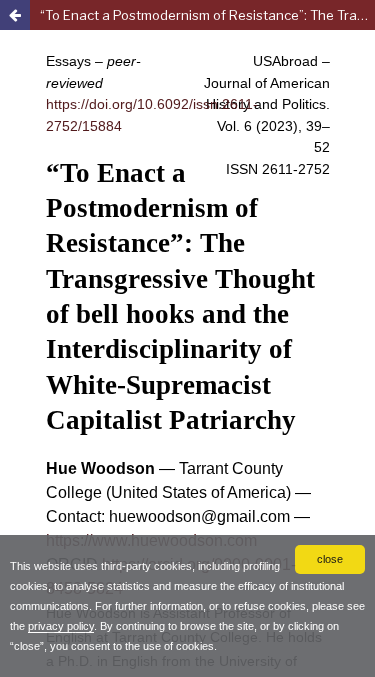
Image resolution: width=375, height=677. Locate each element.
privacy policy (61, 626)
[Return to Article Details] (15, 15)
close (330, 559)
